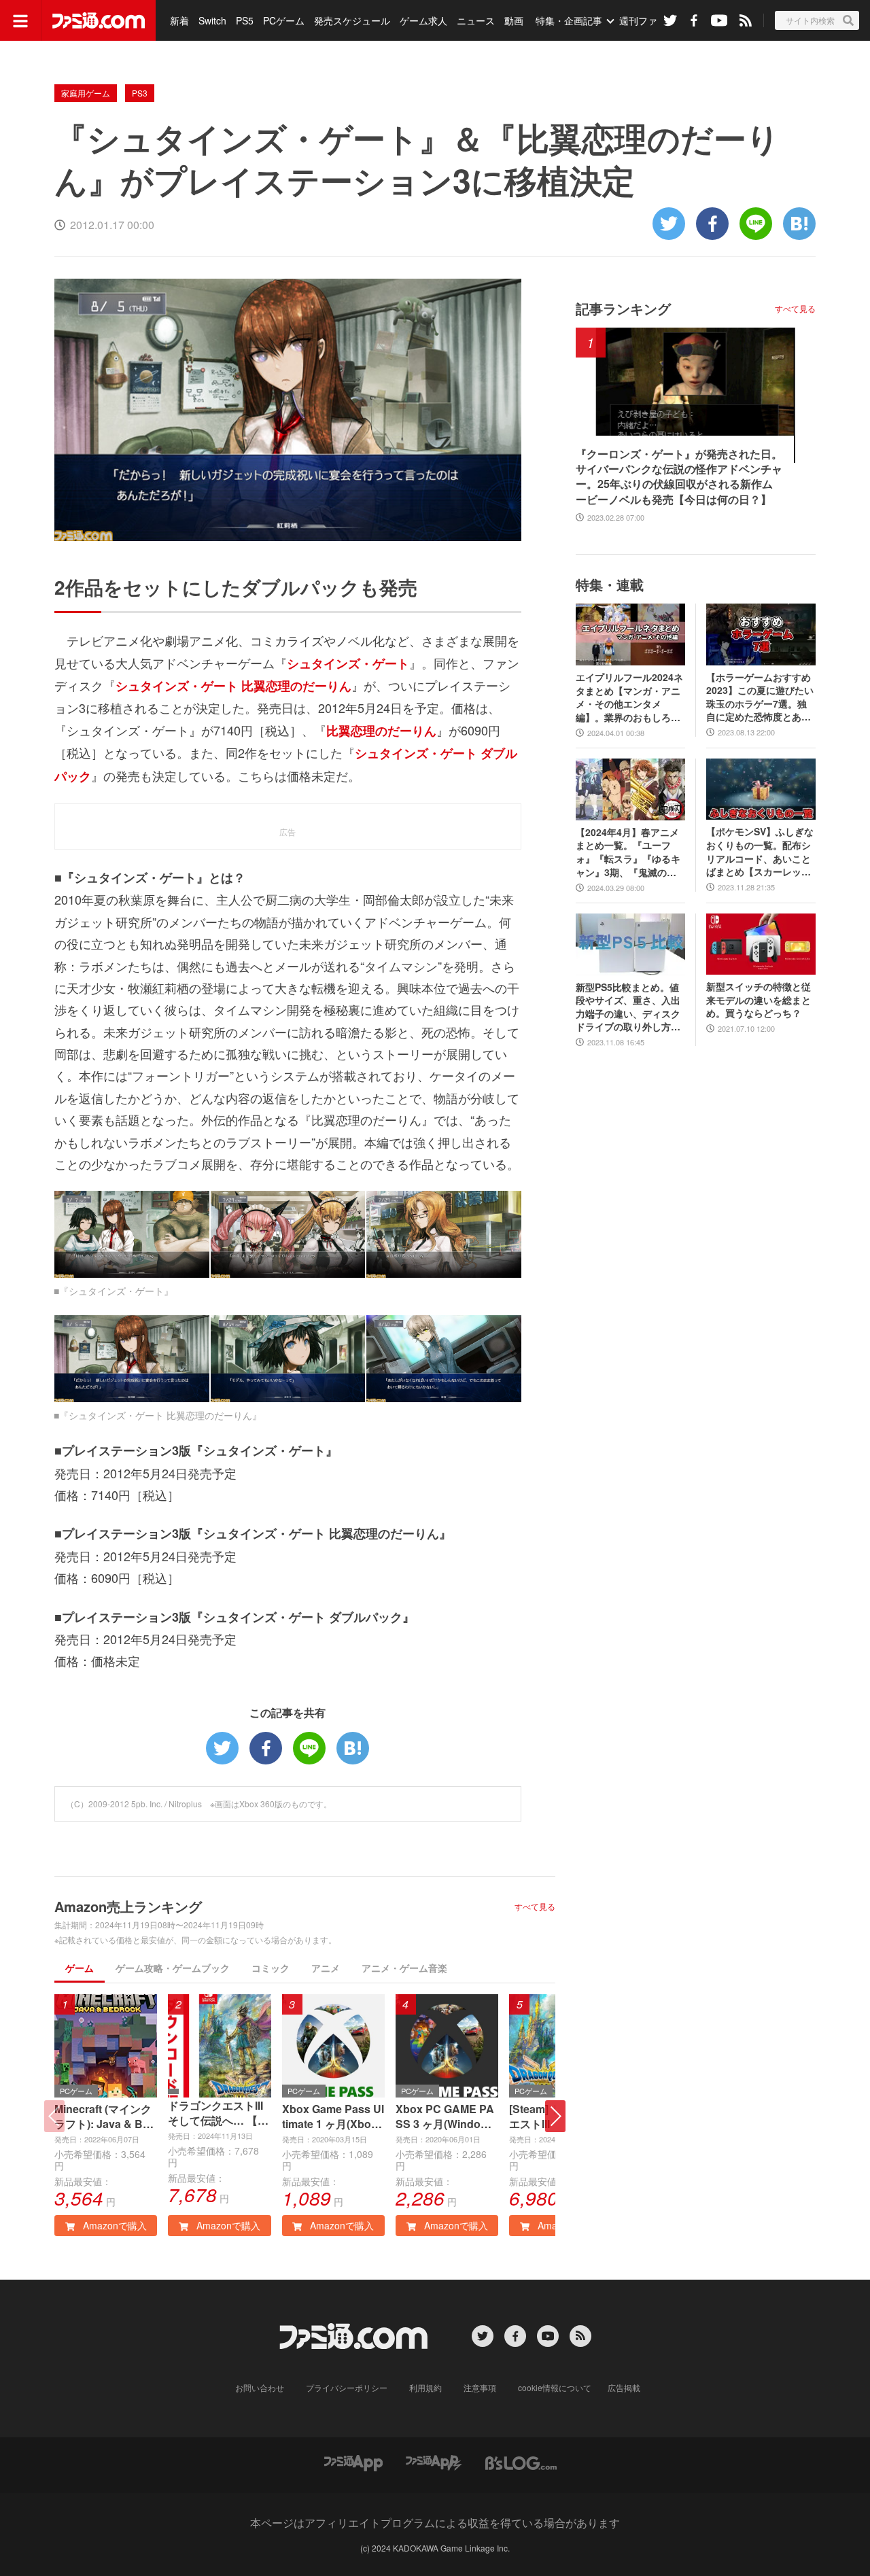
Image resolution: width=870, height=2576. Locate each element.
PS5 (245, 20)
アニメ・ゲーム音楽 (404, 1968)
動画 (514, 20)
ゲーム (80, 1968)
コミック (271, 1968)
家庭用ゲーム (86, 93)
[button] (555, 2116)
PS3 (140, 93)
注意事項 (480, 2387)
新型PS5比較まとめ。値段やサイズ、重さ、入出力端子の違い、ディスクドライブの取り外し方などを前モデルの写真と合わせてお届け (628, 1007)
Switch (212, 20)
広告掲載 (624, 2387)
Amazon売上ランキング (128, 1906)
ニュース (476, 20)
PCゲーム (284, 20)
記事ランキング (623, 308)
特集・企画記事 (569, 20)
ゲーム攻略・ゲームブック (173, 1968)
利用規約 (425, 2387)
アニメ (326, 1968)
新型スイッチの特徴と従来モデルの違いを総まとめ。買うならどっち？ (759, 1000)
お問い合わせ (260, 2387)
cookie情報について (555, 2387)
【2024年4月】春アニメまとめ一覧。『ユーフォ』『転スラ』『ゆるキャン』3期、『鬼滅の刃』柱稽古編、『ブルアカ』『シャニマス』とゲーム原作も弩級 (628, 852)
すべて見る (535, 1907)
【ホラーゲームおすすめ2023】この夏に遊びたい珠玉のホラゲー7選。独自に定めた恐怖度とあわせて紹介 (760, 697)
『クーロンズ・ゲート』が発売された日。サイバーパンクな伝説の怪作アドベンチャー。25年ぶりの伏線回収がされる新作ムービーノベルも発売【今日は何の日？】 (679, 477)
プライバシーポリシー (347, 2387)
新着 (179, 20)
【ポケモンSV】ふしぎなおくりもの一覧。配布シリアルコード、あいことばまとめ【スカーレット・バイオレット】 (760, 852)
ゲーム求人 (423, 20)
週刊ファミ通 (648, 20)
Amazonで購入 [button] (114, 2225)
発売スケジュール (352, 20)
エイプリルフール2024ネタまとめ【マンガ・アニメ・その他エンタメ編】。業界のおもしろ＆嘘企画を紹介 (629, 697)
